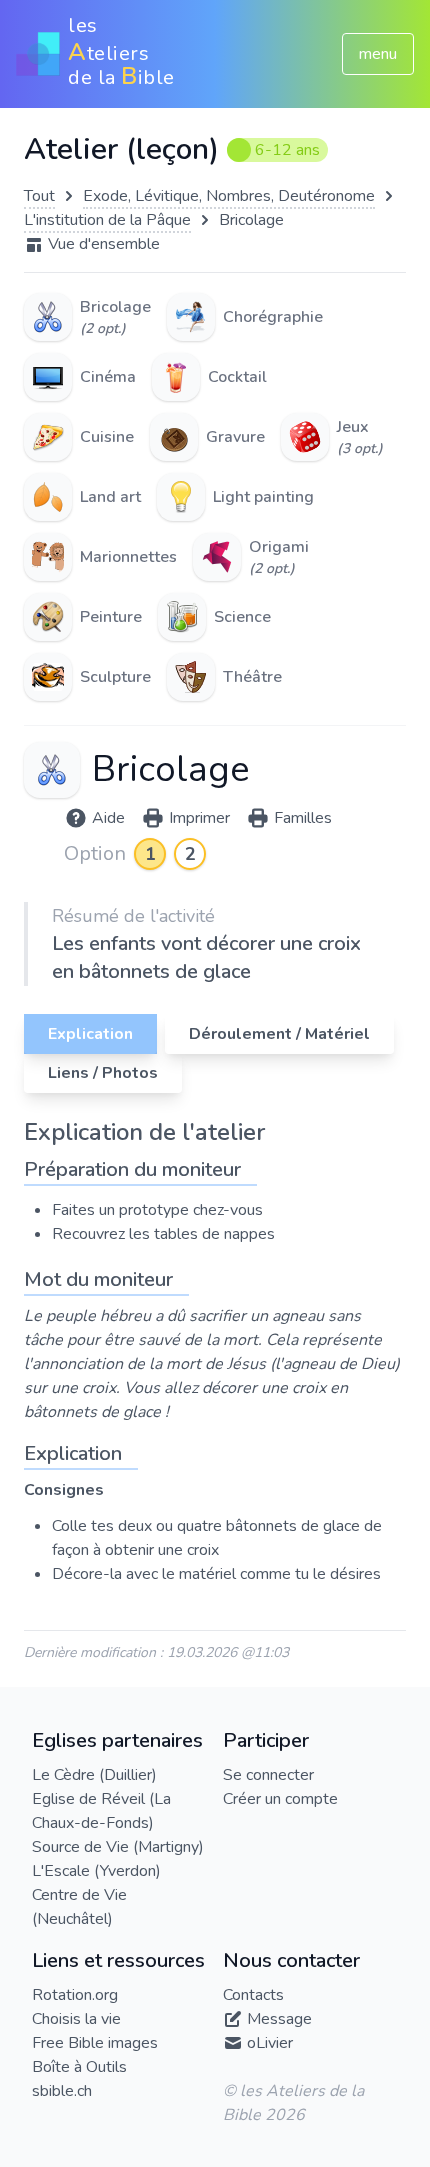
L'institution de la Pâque (107, 220)
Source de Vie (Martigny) (118, 1847)
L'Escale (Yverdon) (96, 1871)
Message (279, 2019)
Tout (39, 196)
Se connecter (268, 1775)
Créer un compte (280, 1799)
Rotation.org (75, 1995)
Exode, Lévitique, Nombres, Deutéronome (229, 196)
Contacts (253, 1995)
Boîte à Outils (79, 2067)
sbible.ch (62, 2091)
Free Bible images (95, 2043)
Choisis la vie (76, 2019)
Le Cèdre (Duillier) (94, 1775)
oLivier (270, 2043)
